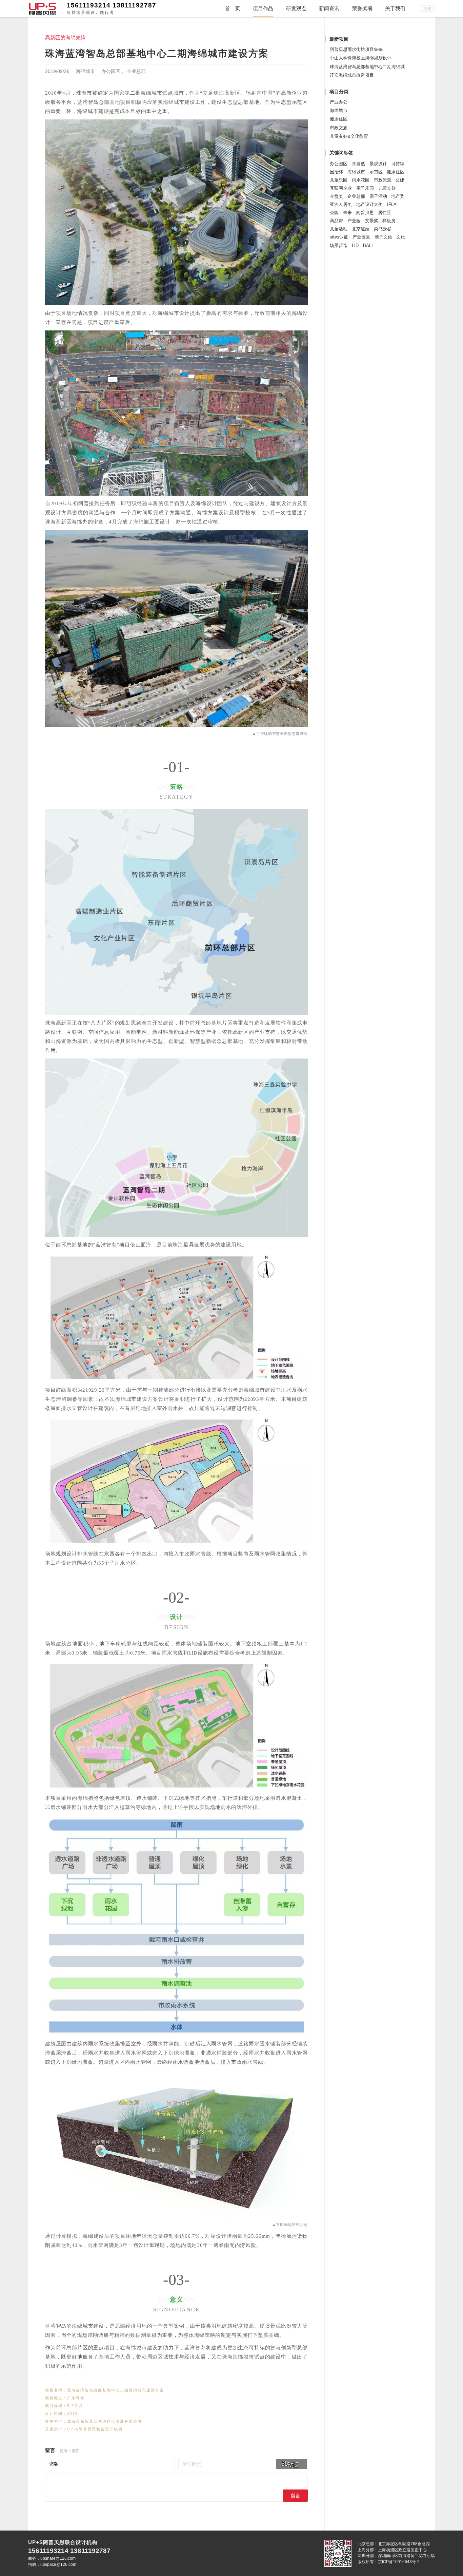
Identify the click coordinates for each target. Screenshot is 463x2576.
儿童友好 (387, 188)
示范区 (376, 172)
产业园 (354, 221)
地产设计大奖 (369, 204)
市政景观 (383, 180)
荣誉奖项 (362, 8)
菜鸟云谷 (383, 229)
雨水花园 (361, 180)
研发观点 (296, 8)
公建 (400, 180)
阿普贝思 (365, 213)
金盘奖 (336, 196)
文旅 (401, 237)
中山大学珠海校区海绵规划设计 (361, 58)
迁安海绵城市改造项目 (352, 75)
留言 (296, 2496)
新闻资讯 (329, 8)
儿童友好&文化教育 (349, 136)
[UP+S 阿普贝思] (42, 8)
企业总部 (136, 71)
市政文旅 (339, 128)
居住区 (385, 213)
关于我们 (395, 8)
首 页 (233, 8)
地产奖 (398, 196)
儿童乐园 (339, 180)
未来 (347, 213)
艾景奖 (372, 221)
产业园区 (361, 237)
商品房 (336, 221)
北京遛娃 (361, 229)
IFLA (392, 204)
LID (355, 245)
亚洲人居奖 (341, 204)
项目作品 (263, 8)
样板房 (389, 221)
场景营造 (339, 245)
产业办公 (339, 102)
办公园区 (111, 71)
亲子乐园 (365, 188)
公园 (334, 213)
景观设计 (378, 164)
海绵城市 (85, 71)
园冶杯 (336, 172)
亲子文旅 (383, 237)
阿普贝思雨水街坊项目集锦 (356, 49)
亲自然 (358, 164)
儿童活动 (339, 229)
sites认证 (339, 237)
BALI (368, 245)
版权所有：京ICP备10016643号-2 (389, 2562)
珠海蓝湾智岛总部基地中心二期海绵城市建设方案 (378, 67)
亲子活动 (378, 196)
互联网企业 (341, 188)
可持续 (398, 164)
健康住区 (339, 119)
